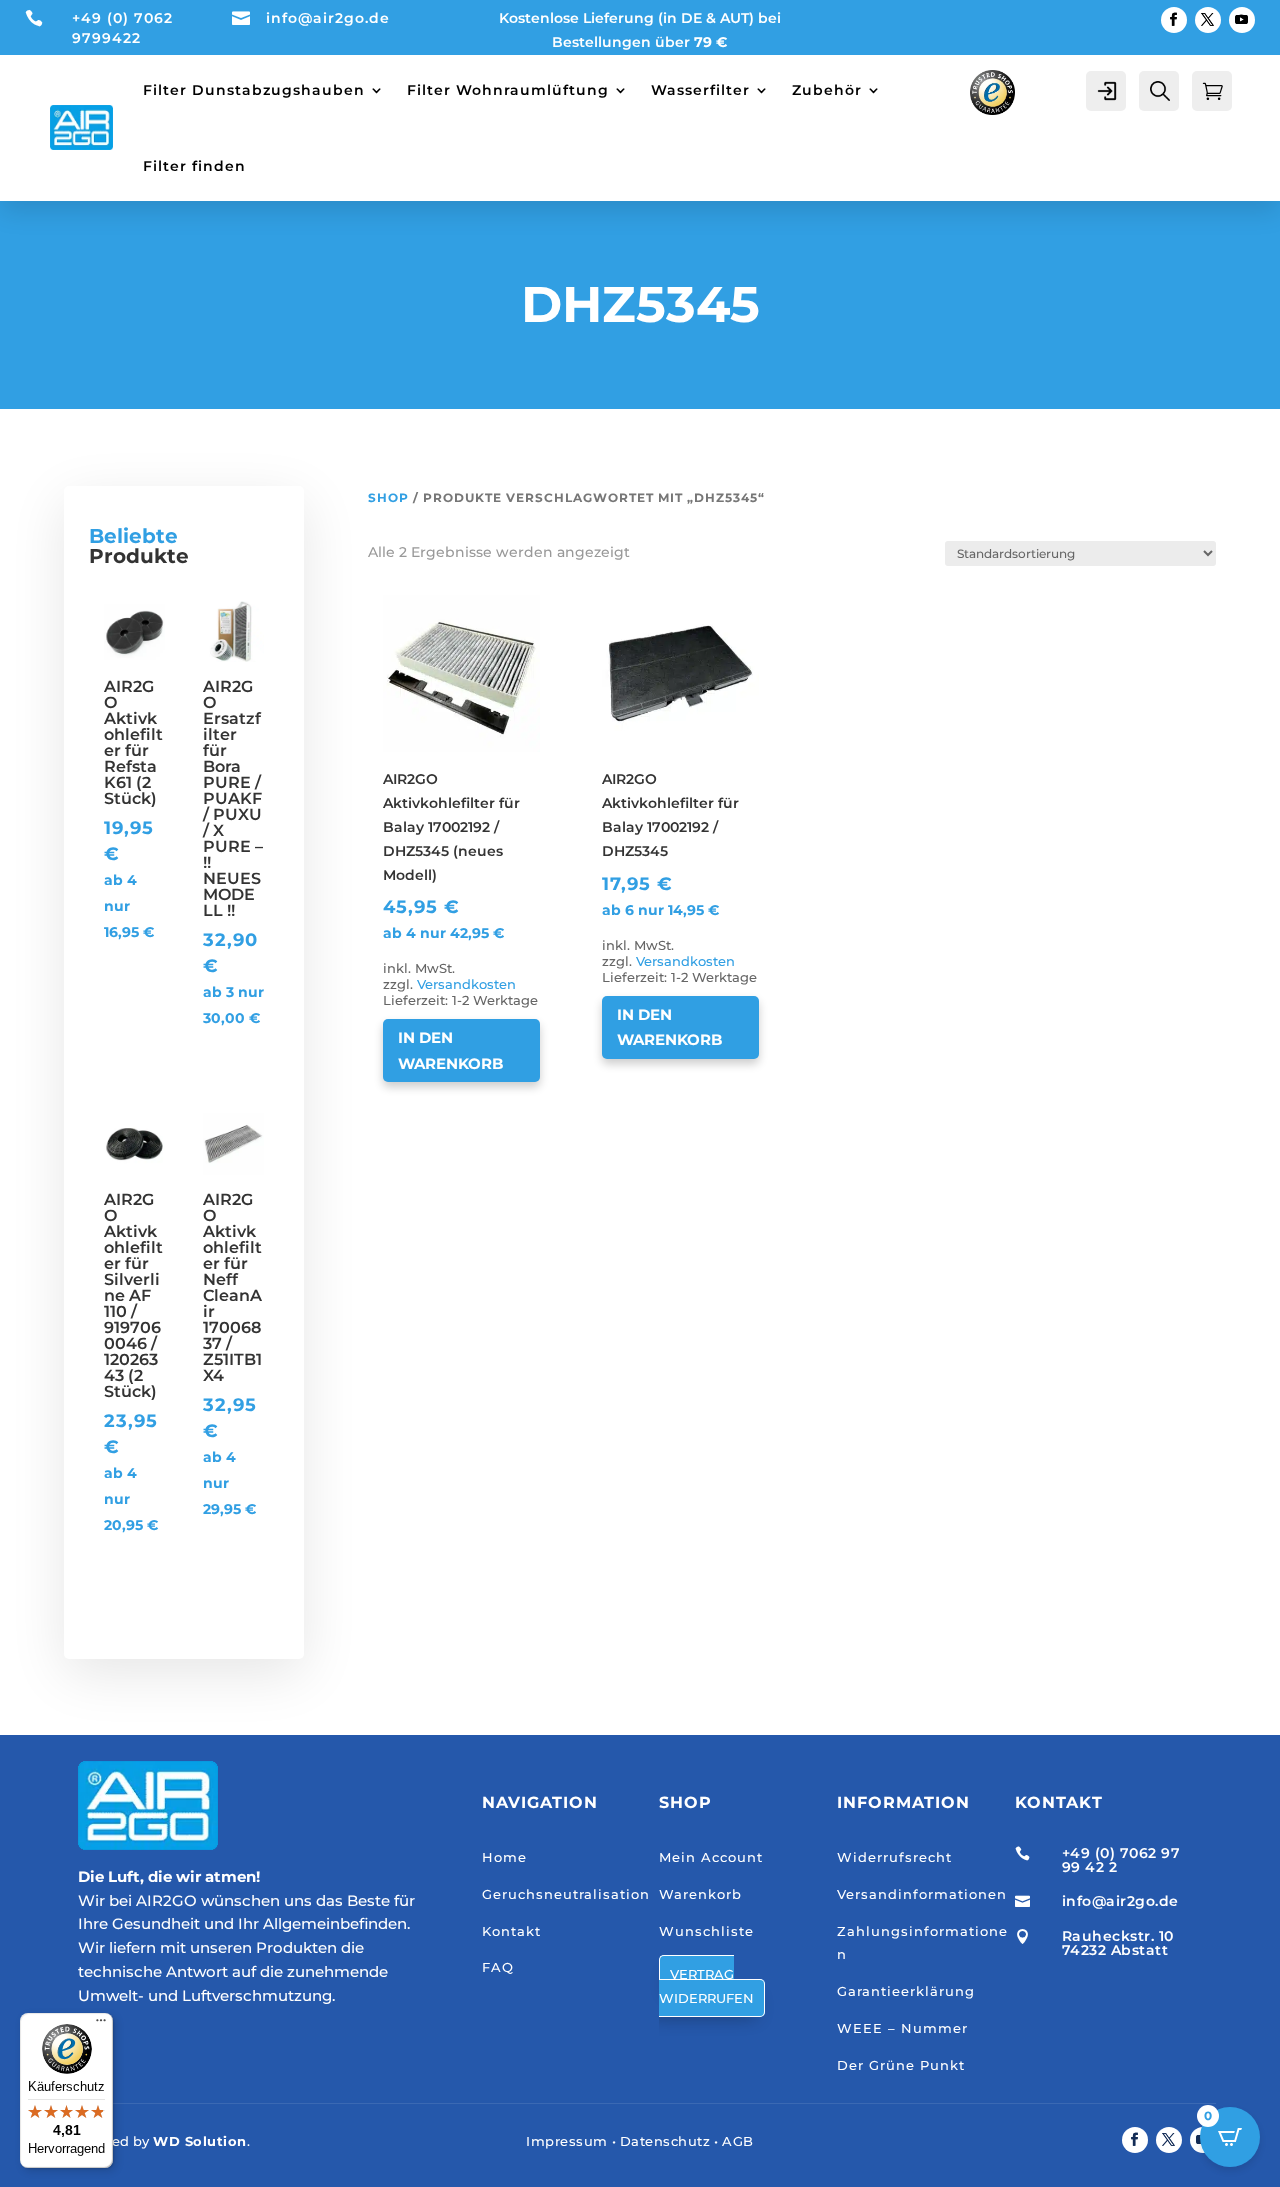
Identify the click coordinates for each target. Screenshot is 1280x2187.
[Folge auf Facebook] (1174, 20)
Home (504, 1857)
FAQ (498, 1967)
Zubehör (827, 90)
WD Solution (200, 2141)
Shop (388, 497)
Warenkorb (700, 1894)
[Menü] (101, 2025)
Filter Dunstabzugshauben (254, 90)
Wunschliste (706, 1931)
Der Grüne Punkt (901, 2065)
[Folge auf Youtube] (1242, 20)
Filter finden (194, 166)
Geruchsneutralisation (566, 1894)
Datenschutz (665, 2141)
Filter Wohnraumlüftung (508, 90)
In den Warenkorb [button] (450, 1050)
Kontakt (511, 1931)
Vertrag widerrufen (706, 1986)
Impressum (567, 2141)
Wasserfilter (700, 90)
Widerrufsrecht (894, 1857)
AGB (738, 2141)
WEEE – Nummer (902, 2028)
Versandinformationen (922, 1894)
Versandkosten (466, 984)
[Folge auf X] (1208, 20)
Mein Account (711, 1857)
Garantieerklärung (906, 1991)
